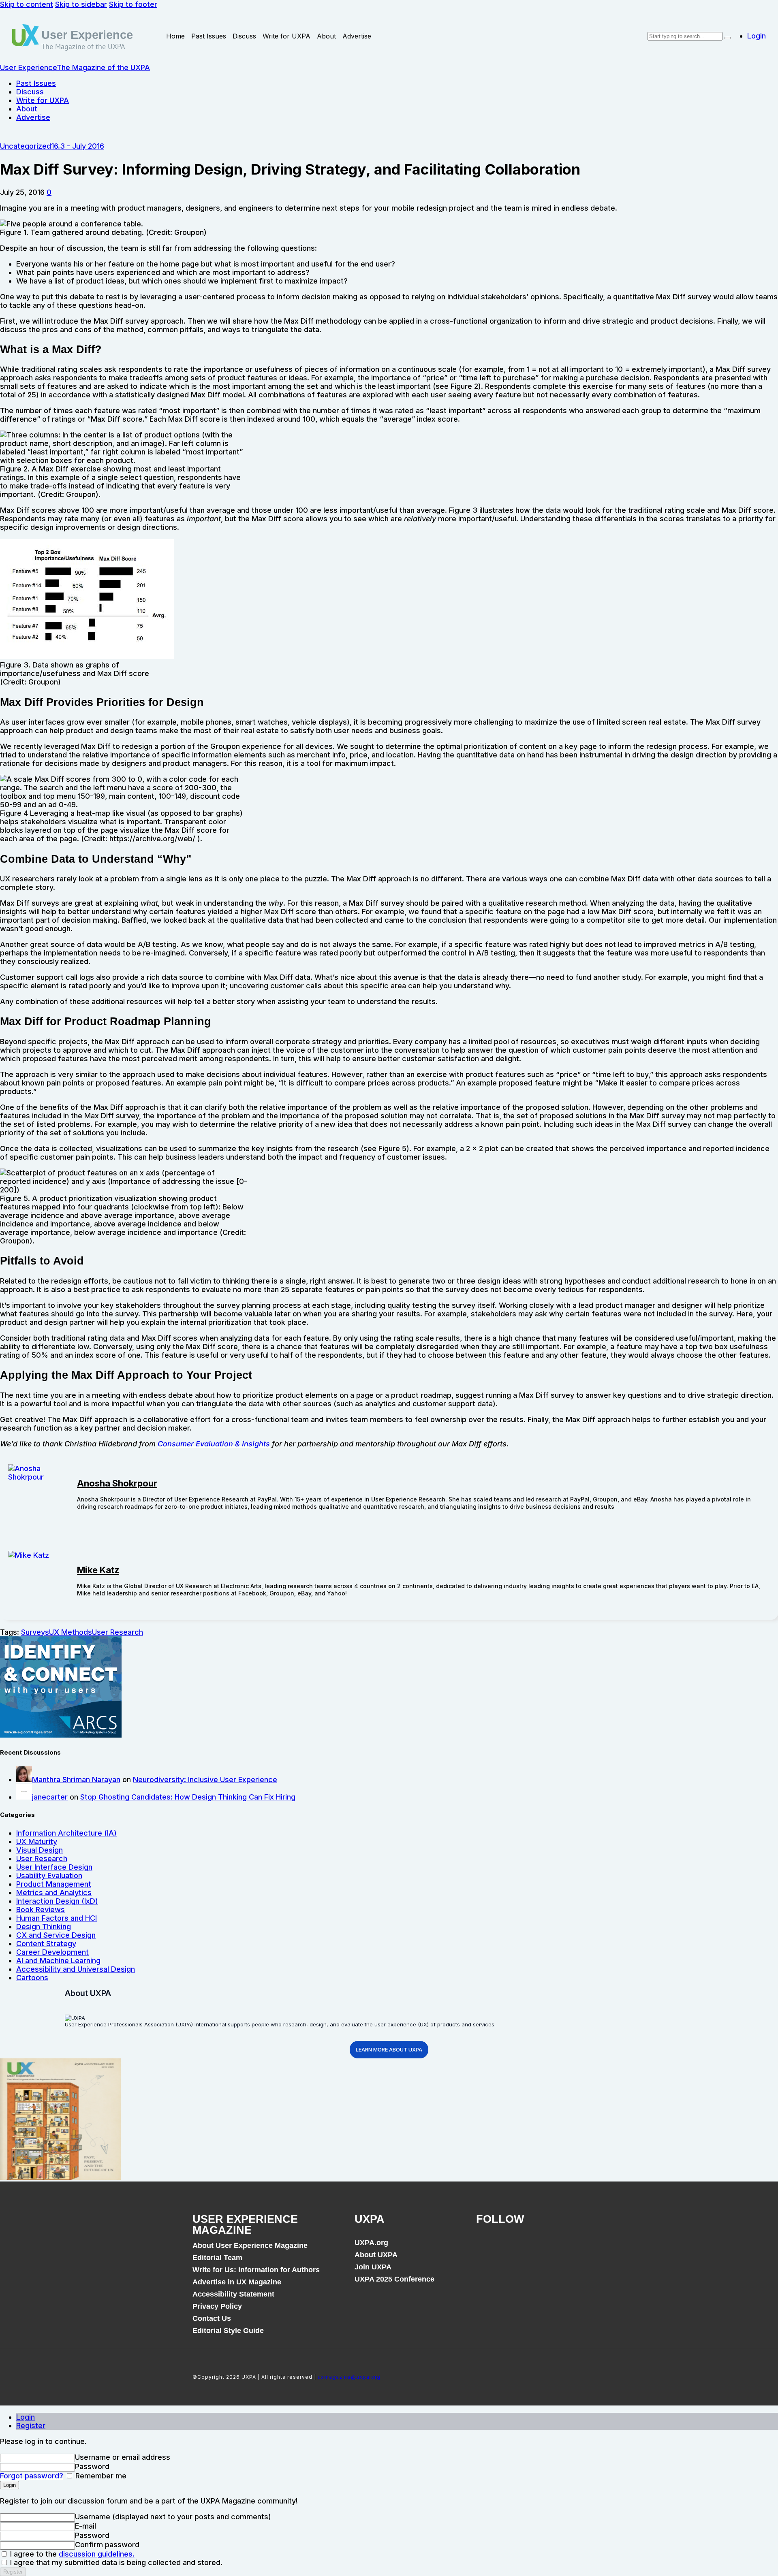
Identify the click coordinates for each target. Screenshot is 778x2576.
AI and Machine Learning (58, 1961)
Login (26, 2417)
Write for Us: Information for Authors (256, 2270)
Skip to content (27, 4)
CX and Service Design (56, 1935)
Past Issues (209, 36)
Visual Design (40, 1850)
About (326, 36)
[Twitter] (514, 2247)
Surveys (35, 1632)
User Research (118, 1632)
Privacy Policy (217, 2306)
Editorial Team (217, 2258)
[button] (49, 192)
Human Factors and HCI (57, 1918)
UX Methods (71, 1632)
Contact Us (212, 2318)
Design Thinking (44, 1927)
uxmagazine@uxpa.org (349, 2377)
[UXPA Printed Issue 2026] (60, 2177)
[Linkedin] (541, 2247)
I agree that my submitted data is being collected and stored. (115, 2562)
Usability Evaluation (49, 1875)
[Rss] (569, 2247)
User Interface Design (54, 1867)
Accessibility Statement (233, 2294)
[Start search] (728, 38)
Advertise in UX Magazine (237, 2282)
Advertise (357, 36)
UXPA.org (371, 2243)
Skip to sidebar (81, 4)
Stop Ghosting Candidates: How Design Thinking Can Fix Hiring (188, 1797)
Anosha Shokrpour (117, 1483)
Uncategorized (26, 146)
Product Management (54, 1884)
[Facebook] (486, 2247)
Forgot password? (32, 2476)
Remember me (100, 2476)
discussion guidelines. (97, 2554)
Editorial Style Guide (228, 2331)
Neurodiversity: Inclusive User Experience (205, 1780)
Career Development (52, 1952)
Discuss (244, 36)
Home (175, 36)
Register (31, 2426)
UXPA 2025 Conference (394, 2279)
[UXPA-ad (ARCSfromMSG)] (61, 1735)
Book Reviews (41, 1910)
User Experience (87, 35)
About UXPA (376, 2255)
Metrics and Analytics (54, 1893)
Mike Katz (98, 1570)
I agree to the (71, 2554)
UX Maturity (37, 1841)
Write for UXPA (286, 36)
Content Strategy (46, 1944)
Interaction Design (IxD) (57, 1901)
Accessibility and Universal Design (76, 1969)
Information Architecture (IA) (66, 1833)
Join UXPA (373, 2267)
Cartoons (32, 1978)
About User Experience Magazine (250, 2245)
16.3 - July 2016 (78, 146)
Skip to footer (133, 4)
